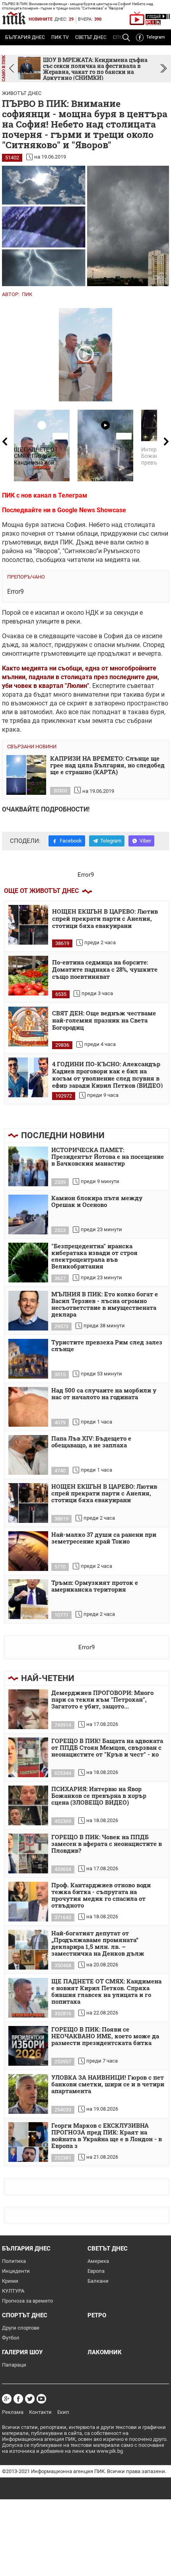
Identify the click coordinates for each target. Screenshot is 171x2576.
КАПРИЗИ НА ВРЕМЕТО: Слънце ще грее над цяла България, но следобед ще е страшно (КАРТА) (107, 765)
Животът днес (22, 93)
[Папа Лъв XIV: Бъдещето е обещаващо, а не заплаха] (28, 1455)
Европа (96, 2271)
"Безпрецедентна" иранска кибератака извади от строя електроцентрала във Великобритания (94, 1256)
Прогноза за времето (27, 2301)
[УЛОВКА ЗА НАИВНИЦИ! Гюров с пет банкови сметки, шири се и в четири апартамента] (28, 2094)
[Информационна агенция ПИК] (14, 18)
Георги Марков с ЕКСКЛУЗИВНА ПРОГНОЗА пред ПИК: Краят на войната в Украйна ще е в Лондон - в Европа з (107, 2136)
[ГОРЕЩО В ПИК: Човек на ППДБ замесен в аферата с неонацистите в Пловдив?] (28, 1854)
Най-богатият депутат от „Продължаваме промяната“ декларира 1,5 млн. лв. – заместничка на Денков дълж (98, 1944)
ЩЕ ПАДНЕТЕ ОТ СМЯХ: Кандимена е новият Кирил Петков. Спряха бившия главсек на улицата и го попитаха (106, 1992)
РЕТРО (97, 2315)
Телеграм (73, 495)
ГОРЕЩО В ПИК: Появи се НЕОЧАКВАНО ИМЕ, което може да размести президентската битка (105, 2036)
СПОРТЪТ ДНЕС (25, 2315)
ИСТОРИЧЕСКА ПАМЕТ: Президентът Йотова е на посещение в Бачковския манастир (108, 1157)
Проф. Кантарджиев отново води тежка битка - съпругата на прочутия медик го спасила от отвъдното (101, 1895)
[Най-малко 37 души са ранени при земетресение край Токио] (28, 1551)
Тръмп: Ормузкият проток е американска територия (95, 1586)
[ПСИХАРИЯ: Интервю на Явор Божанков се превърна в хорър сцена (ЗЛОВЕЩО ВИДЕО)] (28, 1805)
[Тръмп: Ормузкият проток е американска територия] (28, 1599)
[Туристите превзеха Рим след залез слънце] (28, 1359)
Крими (10, 2281)
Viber (145, 841)
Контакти (40, 2412)
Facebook (71, 841)
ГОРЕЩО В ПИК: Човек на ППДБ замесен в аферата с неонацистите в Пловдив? (107, 1844)
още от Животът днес (41, 891)
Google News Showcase (92, 510)
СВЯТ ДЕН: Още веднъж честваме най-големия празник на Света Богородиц (104, 1020)
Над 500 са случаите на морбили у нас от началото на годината (104, 1394)
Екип (63, 2412)
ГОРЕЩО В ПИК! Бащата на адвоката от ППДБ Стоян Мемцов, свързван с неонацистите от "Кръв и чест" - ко (107, 1748)
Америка (98, 2261)
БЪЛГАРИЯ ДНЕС (25, 37)
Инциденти (16, 2271)
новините (41, 19)
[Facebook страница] (18, 2399)
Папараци (14, 2365)
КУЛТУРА (13, 2291)
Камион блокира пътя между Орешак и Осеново (97, 1202)
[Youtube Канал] (41, 2399)
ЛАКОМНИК (105, 2352)
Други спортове (21, 2328)
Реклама (13, 2412)
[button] (164, 69)
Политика (14, 2261)
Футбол (11, 2338)
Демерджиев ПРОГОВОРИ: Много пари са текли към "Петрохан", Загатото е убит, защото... (102, 1700)
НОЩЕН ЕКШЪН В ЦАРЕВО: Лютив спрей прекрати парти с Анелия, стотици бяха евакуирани (105, 919)
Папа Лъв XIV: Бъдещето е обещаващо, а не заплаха (91, 1442)
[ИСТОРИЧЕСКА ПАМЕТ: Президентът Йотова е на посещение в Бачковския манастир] (28, 1166)
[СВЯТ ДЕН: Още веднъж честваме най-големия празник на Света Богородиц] (28, 1027)
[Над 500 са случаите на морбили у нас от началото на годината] (28, 1407)
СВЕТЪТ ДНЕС (91, 37)
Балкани (98, 2281)
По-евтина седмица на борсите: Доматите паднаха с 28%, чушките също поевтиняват (105, 969)
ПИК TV (60, 37)
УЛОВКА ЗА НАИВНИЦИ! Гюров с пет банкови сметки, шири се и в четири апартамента (108, 2084)
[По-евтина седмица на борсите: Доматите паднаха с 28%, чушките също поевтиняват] (28, 976)
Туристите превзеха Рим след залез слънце (107, 1346)
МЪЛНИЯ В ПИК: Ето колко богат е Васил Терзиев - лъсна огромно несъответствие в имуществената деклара (105, 1304)
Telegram (156, 37)
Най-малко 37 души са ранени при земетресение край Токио (104, 1538)
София (114, 636)
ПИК (27, 294)
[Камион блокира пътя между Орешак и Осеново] (28, 1214)
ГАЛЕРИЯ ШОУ (22, 2352)
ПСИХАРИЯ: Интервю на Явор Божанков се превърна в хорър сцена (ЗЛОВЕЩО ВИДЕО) (99, 1796)
